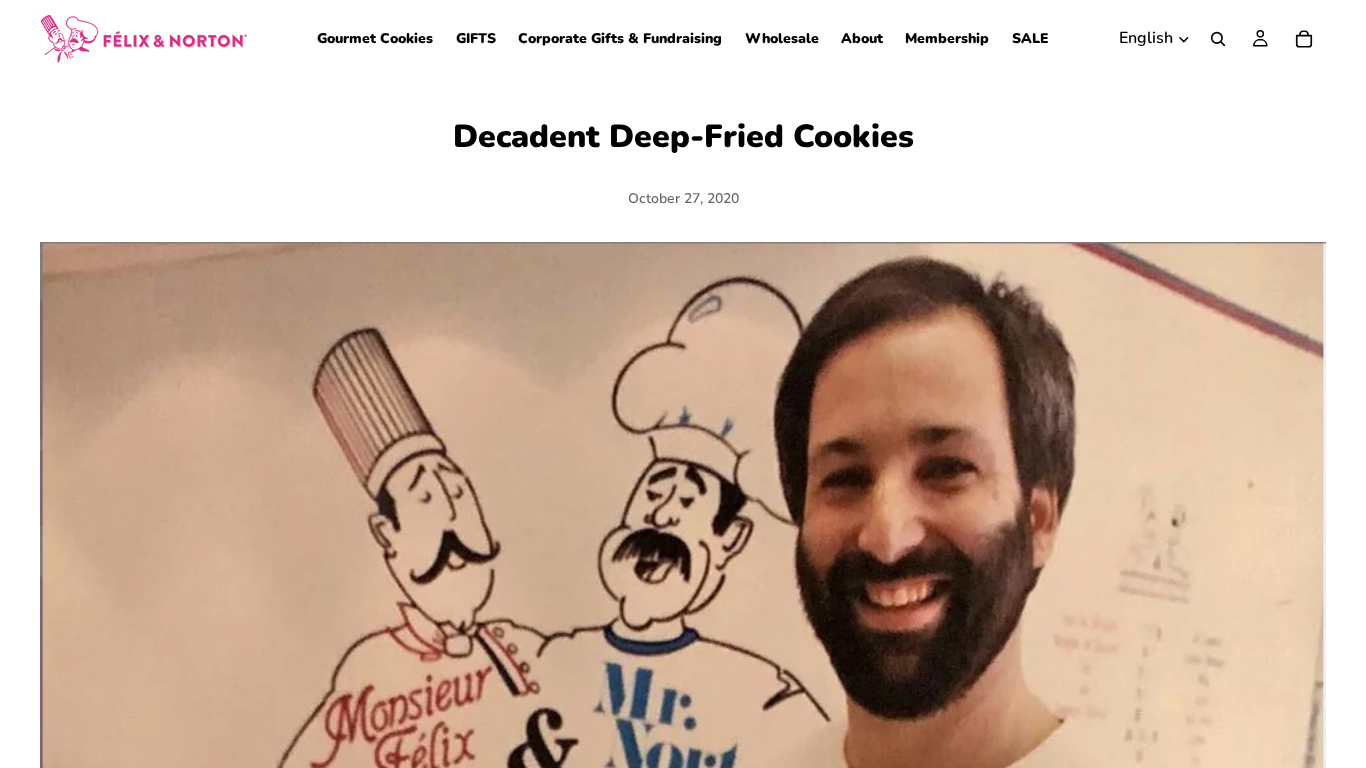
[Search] (1218, 39)
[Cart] (1304, 39)
